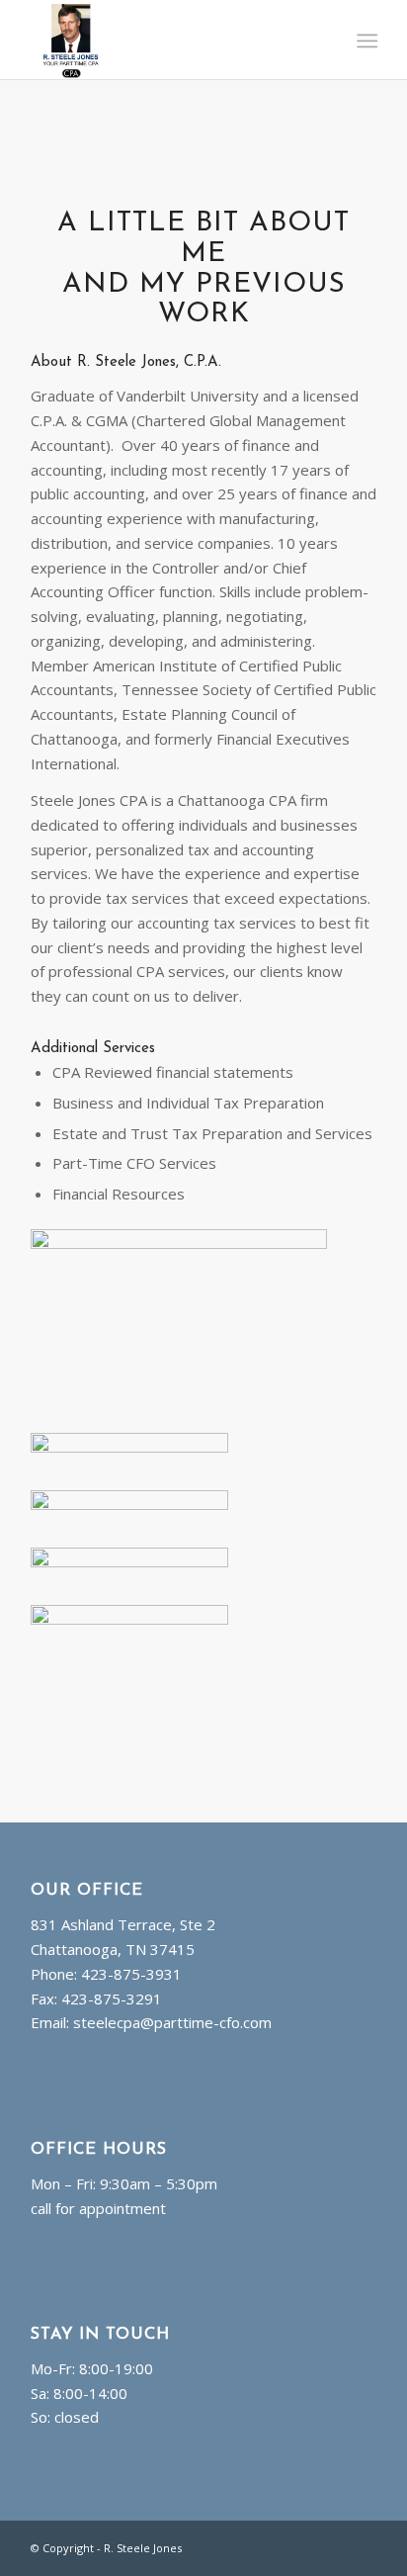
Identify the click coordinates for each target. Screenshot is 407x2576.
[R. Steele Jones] (169, 40)
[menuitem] (365, 41)
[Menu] (365, 41)
